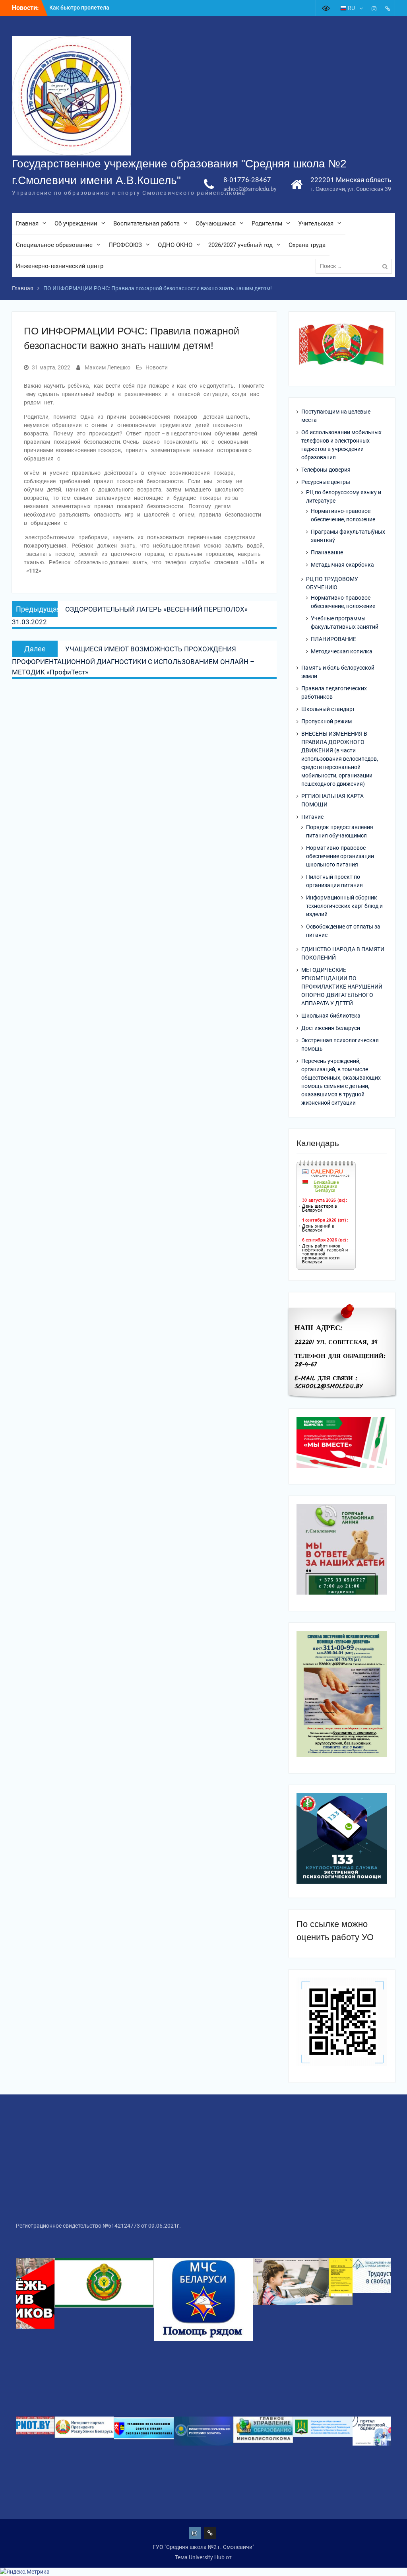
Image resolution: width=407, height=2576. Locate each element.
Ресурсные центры (326, 482)
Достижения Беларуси (331, 1028)
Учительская (316, 223)
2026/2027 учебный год (240, 245)
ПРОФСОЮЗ (125, 245)
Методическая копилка (342, 651)
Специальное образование (54, 245)
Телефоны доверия (326, 470)
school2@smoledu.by (250, 189)
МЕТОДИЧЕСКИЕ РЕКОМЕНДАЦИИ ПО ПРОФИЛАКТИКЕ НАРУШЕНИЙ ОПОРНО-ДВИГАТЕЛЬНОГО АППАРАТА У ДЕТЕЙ (342, 987)
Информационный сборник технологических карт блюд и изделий (344, 906)
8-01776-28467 (247, 180)
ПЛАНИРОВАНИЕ (333, 639)
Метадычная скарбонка (342, 565)
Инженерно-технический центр (60, 266)
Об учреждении (76, 223)
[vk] (388, 8)
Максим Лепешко (108, 367)
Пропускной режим (327, 721)
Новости (157, 367)
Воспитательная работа (146, 223)
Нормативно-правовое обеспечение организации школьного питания (340, 856)
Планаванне (327, 552)
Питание (312, 817)
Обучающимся (216, 223)
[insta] (374, 8)
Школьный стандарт (328, 709)
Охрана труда (307, 245)
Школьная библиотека (331, 1016)
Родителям (267, 223)
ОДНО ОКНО (175, 245)
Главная (27, 223)
